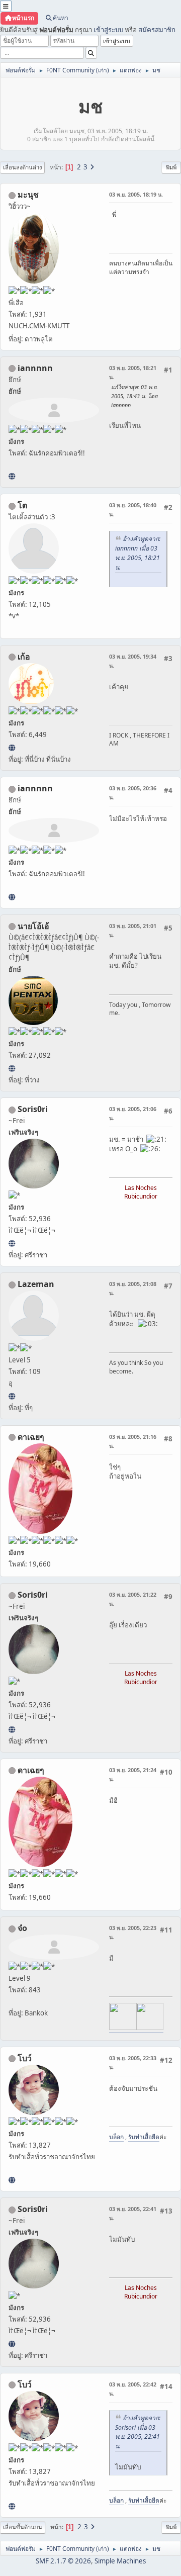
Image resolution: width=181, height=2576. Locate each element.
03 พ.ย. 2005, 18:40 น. (133, 510)
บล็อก (116, 2137)
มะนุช (28, 195)
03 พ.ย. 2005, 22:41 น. (133, 2213)
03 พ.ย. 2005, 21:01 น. (133, 930)
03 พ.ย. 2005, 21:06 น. (133, 1113)
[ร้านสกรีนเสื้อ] (12, 2180)
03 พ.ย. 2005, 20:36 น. (133, 793)
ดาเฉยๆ (31, 1437)
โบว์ (25, 2058)
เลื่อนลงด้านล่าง (22, 167)
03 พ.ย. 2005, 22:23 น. (133, 1932)
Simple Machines (120, 2561)
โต (22, 505)
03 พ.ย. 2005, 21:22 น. (133, 1599)
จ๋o (22, 1928)
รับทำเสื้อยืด (144, 2137)
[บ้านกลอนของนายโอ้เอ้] (12, 1068)
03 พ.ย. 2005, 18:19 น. (136, 194)
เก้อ (24, 657)
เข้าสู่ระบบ (108, 30)
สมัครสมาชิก (157, 30)
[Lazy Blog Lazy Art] (12, 1396)
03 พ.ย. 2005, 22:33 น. (133, 2062)
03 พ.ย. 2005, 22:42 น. (133, 2389)
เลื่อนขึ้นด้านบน (23, 2527)
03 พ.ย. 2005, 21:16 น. (133, 1441)
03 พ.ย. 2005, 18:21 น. (133, 372)
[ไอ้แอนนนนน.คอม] (12, 476)
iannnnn (35, 368)
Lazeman (36, 1284)
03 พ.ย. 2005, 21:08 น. (133, 1288)
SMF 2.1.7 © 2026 (63, 2561)
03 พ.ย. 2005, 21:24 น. (133, 1774)
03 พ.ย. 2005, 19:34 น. (133, 661)
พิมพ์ (171, 167)
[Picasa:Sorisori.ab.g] (12, 1243)
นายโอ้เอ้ (33, 926)
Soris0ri (33, 1109)
